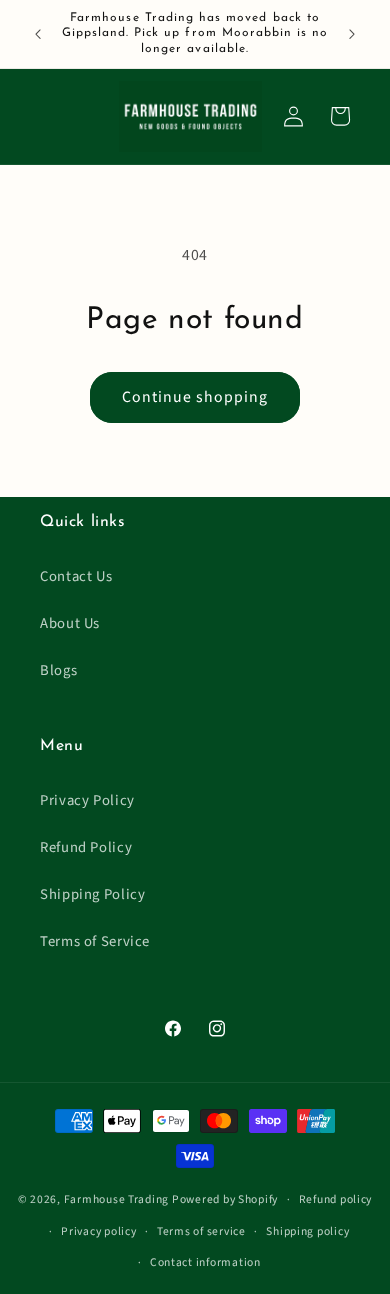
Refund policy (336, 1199)
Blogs (58, 670)
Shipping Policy (92, 894)
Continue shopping (195, 397)
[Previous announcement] (38, 34)
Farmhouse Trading (117, 1199)
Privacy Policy (87, 800)
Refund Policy (86, 847)
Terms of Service (95, 941)
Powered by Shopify (225, 1199)
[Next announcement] (352, 34)
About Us (70, 623)
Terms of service (201, 1231)
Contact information (205, 1262)
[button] (340, 116)
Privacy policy (98, 1231)
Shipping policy (307, 1231)
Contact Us (76, 576)
